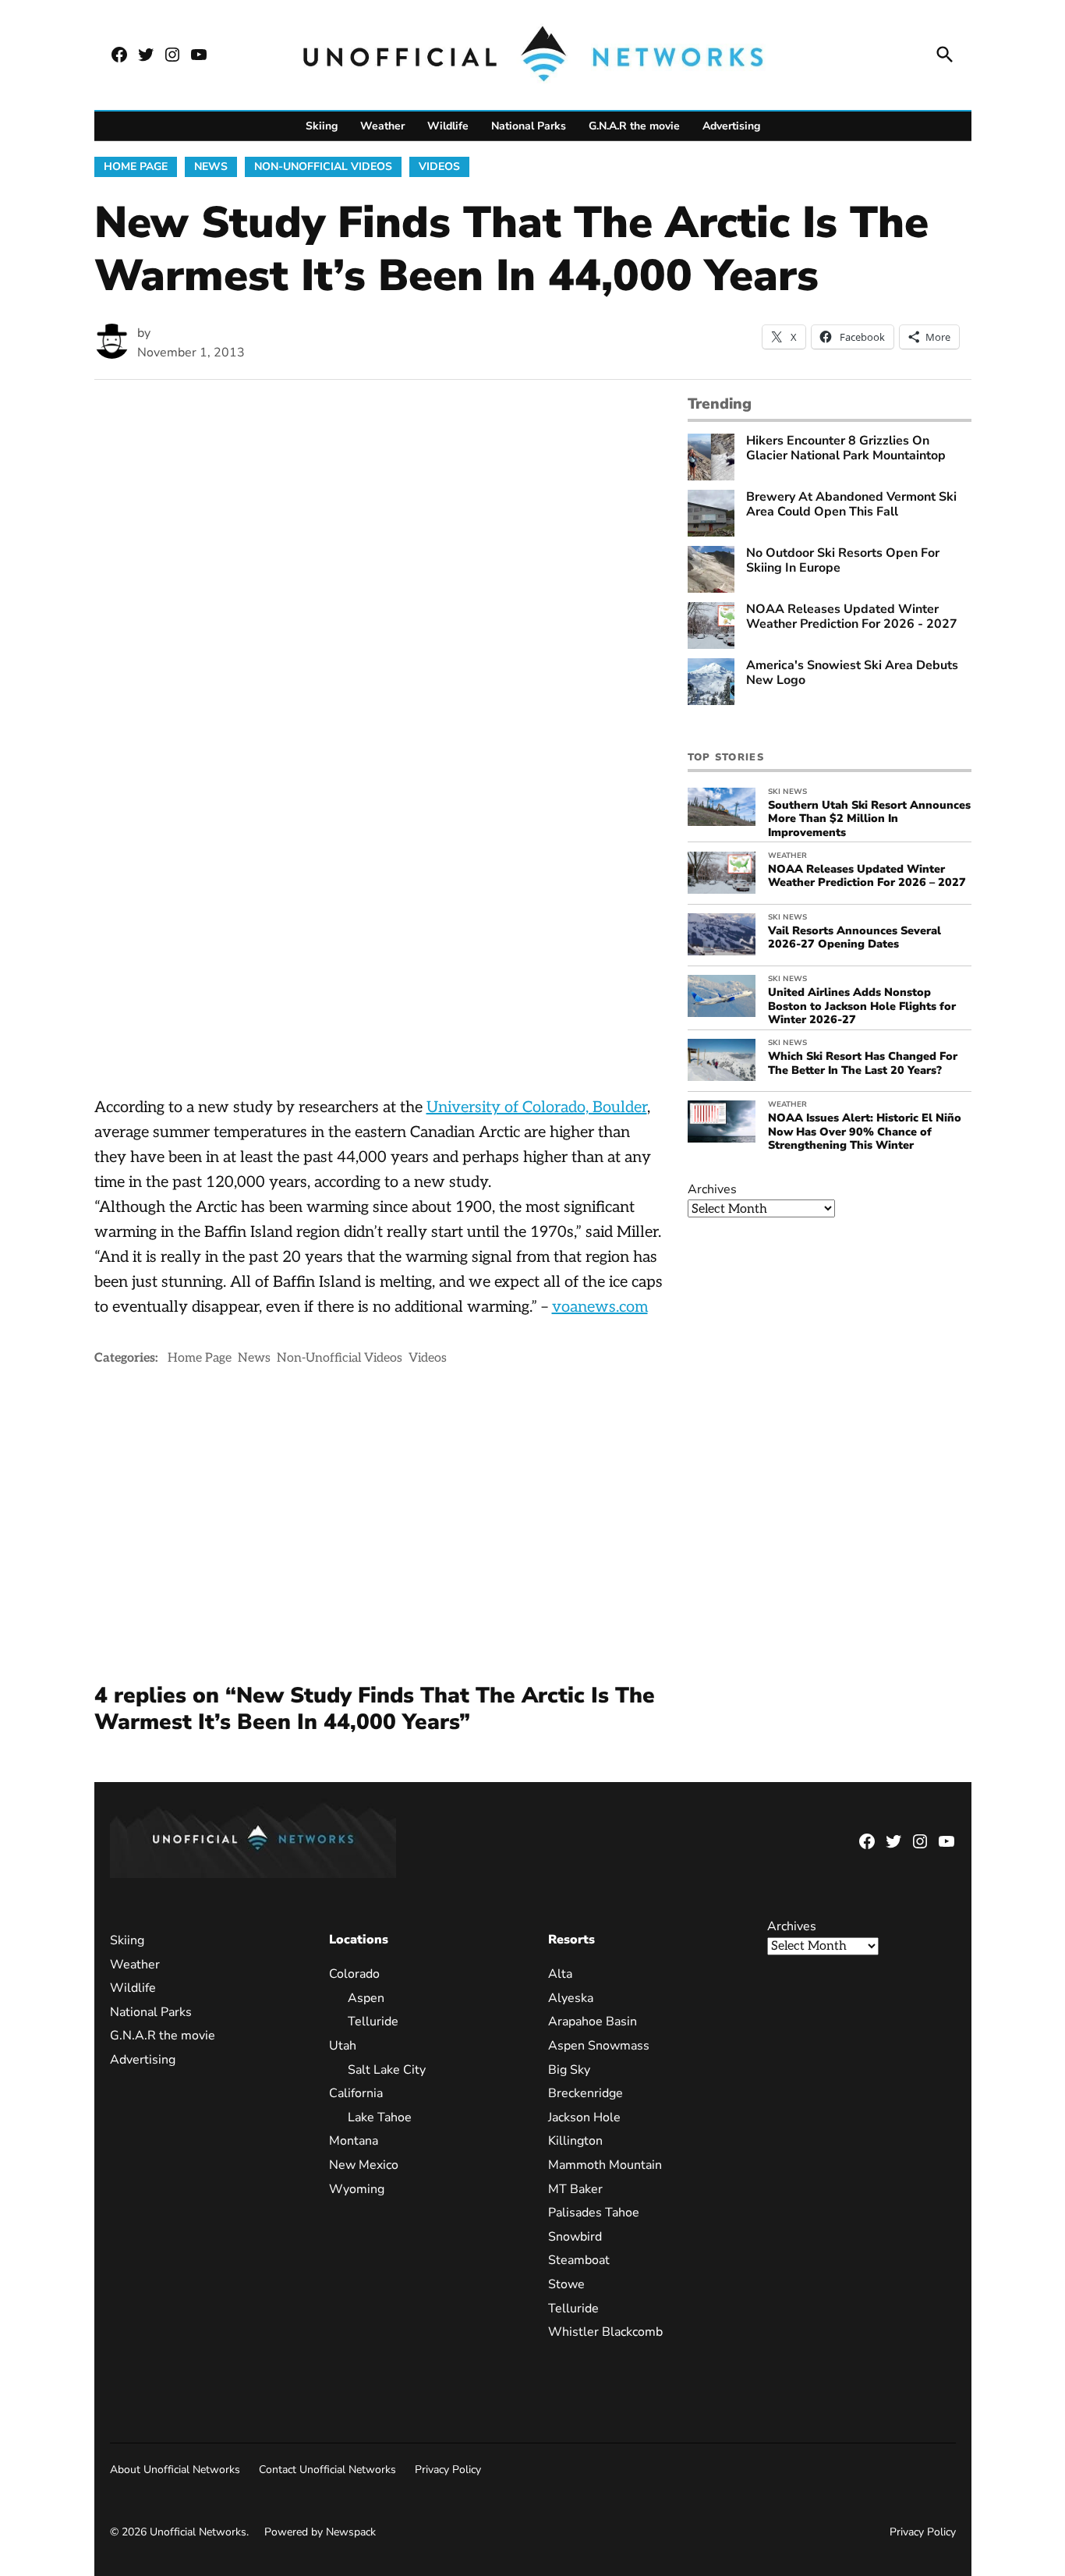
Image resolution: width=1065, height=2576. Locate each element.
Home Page (136, 167)
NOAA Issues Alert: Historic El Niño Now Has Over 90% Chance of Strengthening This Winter (865, 1131)
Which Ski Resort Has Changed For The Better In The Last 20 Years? (863, 1063)
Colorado (354, 1974)
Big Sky (569, 2070)
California (356, 2093)
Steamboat (579, 2260)
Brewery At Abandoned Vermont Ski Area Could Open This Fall (851, 505)
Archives (712, 1189)
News (211, 167)
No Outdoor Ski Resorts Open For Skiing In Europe (843, 561)
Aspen (366, 1998)
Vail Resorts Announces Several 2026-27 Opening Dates (854, 937)
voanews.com (600, 1307)
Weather (382, 126)
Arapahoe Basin (593, 2021)
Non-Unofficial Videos (323, 167)
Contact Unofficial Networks (327, 2470)
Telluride (373, 2021)
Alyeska (571, 1998)
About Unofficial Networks (175, 2470)
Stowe (566, 2284)
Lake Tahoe (380, 2117)
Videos (439, 167)
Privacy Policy (448, 2470)
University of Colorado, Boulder (537, 1107)
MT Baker (575, 2189)
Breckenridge (586, 2093)
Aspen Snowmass (599, 2046)
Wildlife (448, 126)
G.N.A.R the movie (634, 126)
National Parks (529, 126)
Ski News (787, 792)
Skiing (322, 126)
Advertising (731, 126)
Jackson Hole (584, 2117)
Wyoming (357, 2189)
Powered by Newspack (320, 2532)
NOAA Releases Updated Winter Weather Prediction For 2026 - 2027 (852, 617)
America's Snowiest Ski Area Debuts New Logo (852, 673)
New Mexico (364, 2165)
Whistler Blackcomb (605, 2332)
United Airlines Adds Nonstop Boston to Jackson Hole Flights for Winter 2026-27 (862, 1006)
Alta (560, 1974)
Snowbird (575, 2237)
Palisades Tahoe (594, 2213)
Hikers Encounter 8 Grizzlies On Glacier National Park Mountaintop (846, 448)
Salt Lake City (387, 2070)
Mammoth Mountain (605, 2165)
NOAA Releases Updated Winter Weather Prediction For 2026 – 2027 (867, 875)
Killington (575, 2141)
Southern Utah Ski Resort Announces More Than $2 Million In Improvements (869, 819)
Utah (343, 2046)
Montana (354, 2141)
